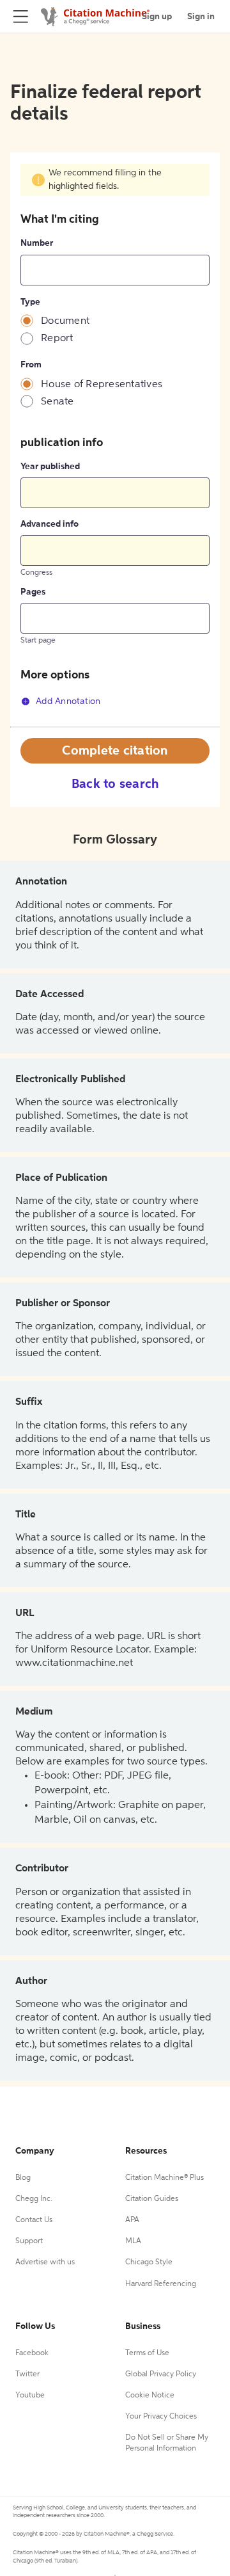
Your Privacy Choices (161, 2417)
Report (57, 339)
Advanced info (50, 524)
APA (132, 2220)
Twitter (27, 2374)
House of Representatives (102, 385)
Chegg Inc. (34, 2199)
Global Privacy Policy (161, 2374)
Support (29, 2241)
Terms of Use (147, 2353)
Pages (33, 592)
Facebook (32, 2353)
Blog (23, 2178)
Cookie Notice (150, 2396)
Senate (57, 402)
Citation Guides (152, 2199)
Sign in (201, 17)
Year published (50, 467)
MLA (133, 2241)
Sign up (157, 17)
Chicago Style (149, 2262)
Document (65, 321)
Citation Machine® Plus (165, 2178)
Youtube (30, 2396)
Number (37, 243)
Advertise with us (45, 2262)
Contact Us (34, 2220)
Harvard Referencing (161, 2284)
